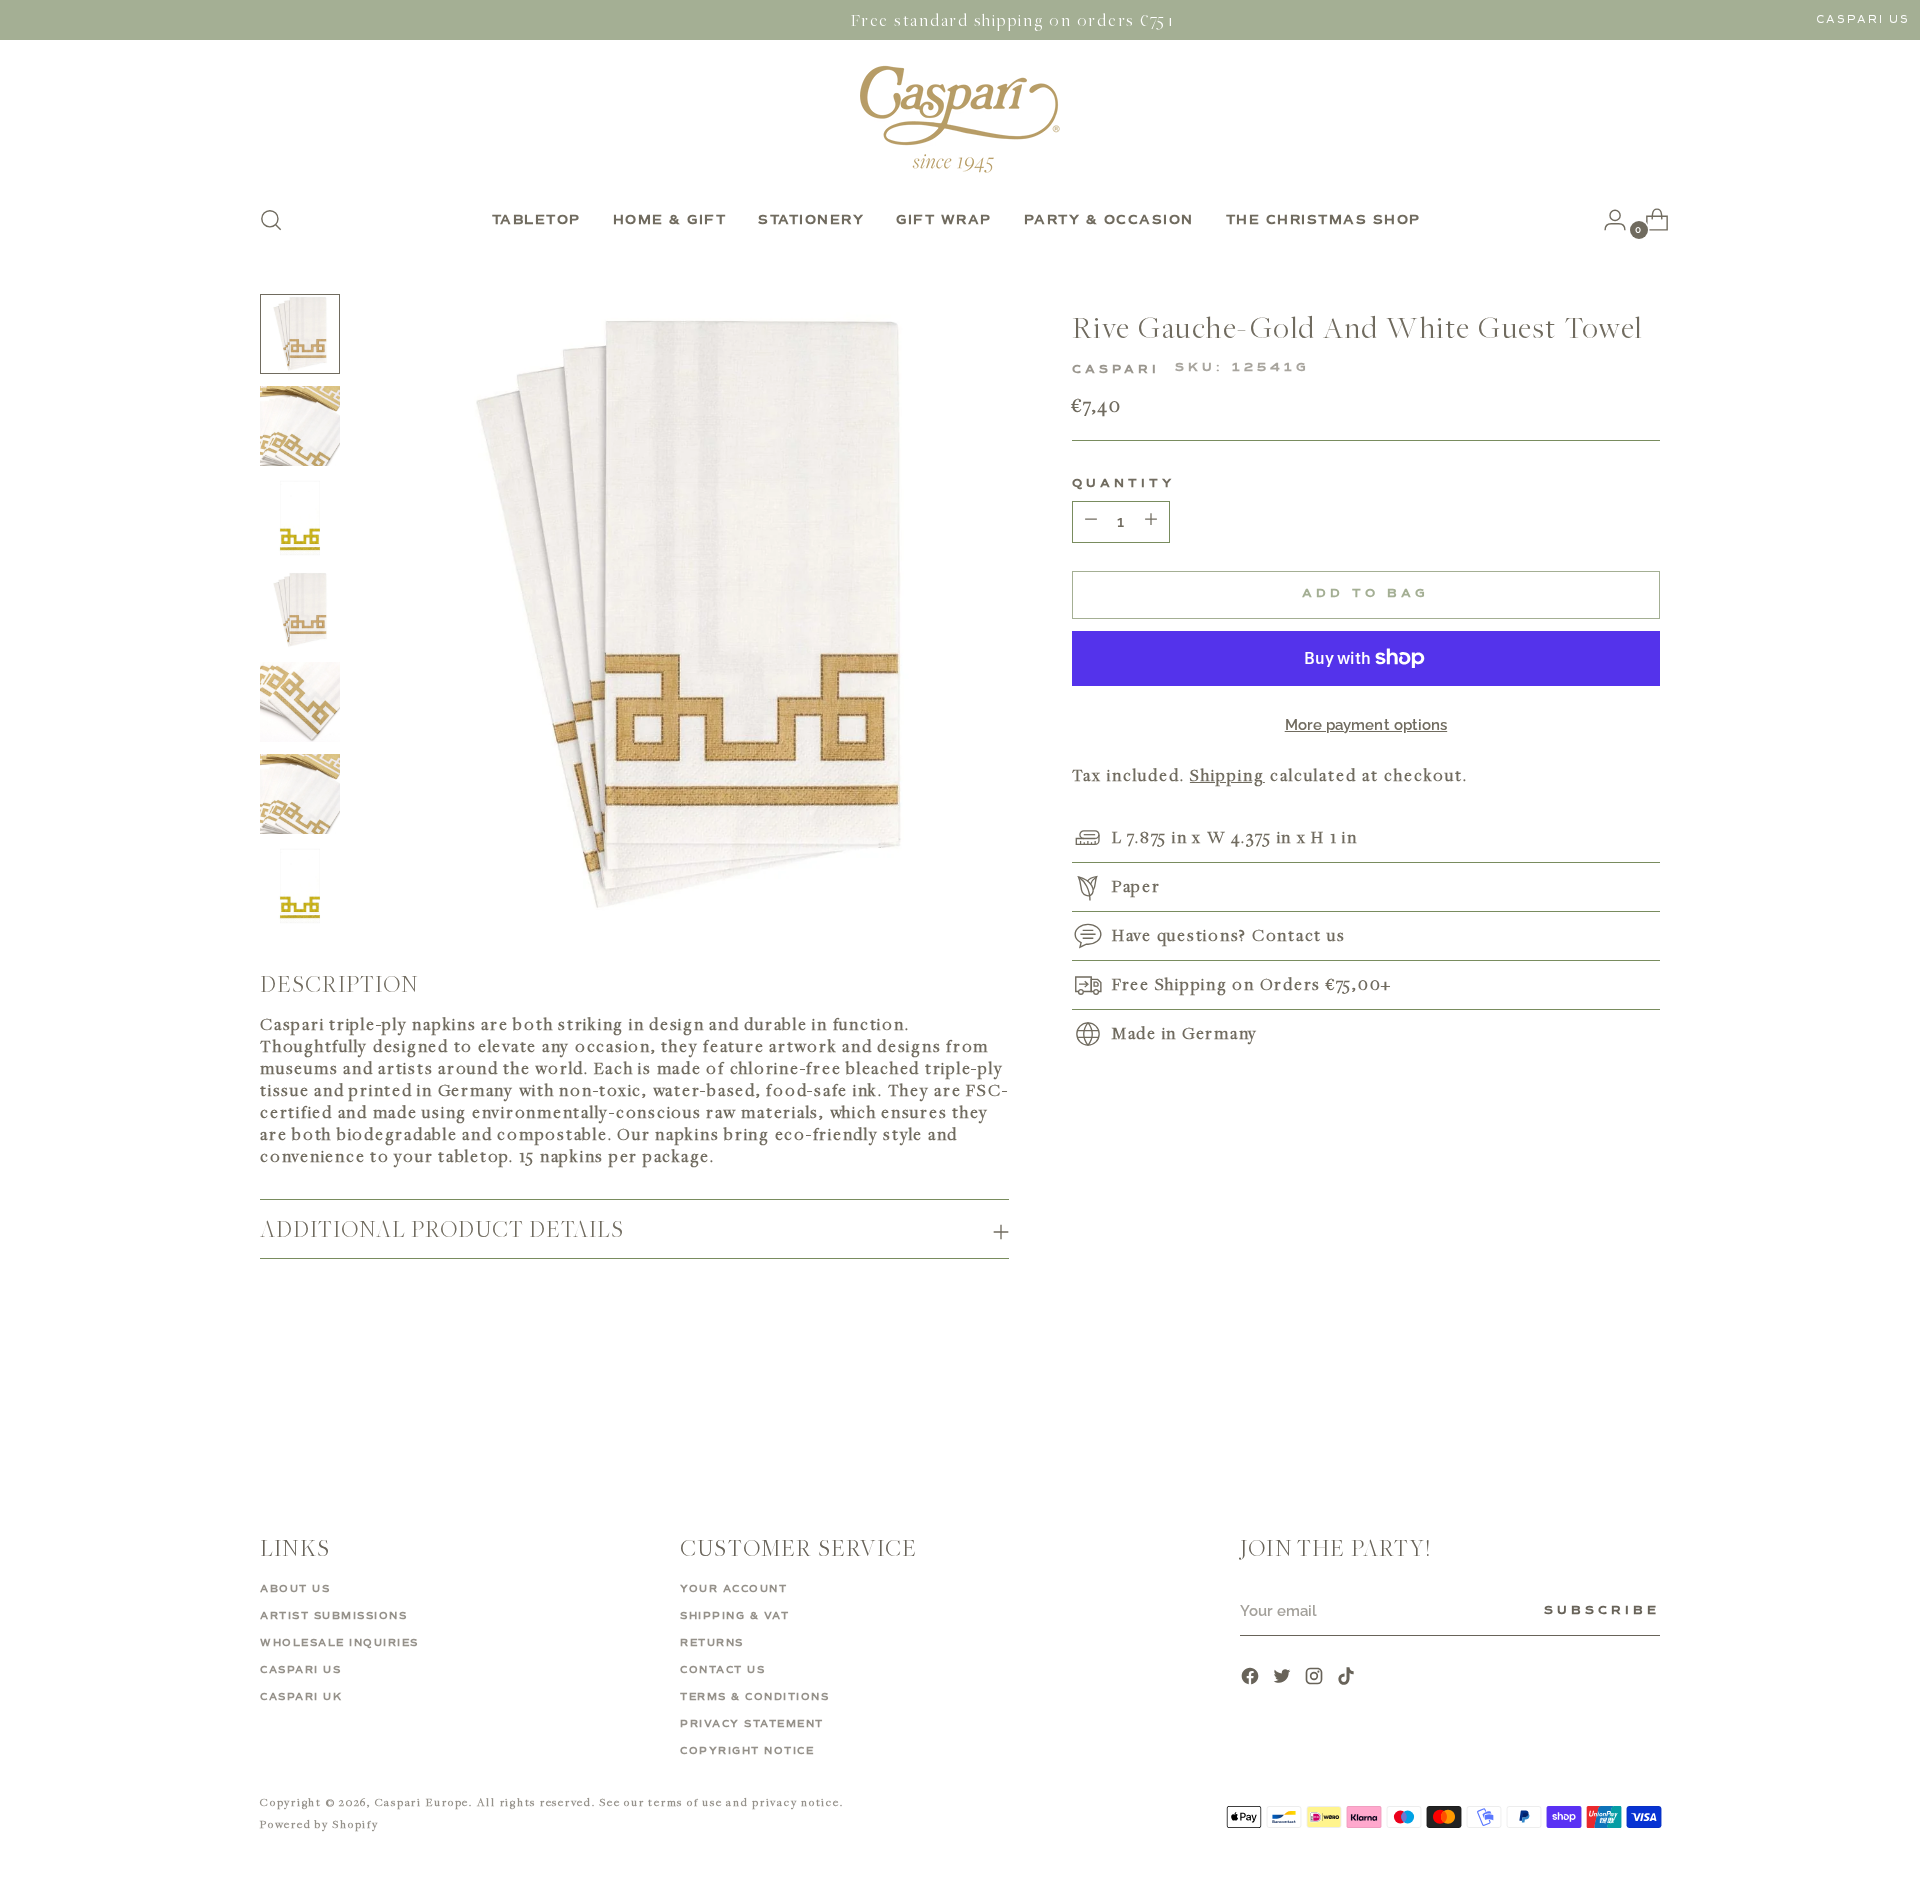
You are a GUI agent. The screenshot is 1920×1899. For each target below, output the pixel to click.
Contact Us (722, 1670)
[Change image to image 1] (300, 334)
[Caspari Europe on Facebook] (1252, 1678)
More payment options (1366, 725)
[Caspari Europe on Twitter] (1284, 1678)
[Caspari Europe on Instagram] (1316, 1678)
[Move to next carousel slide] (1643, 1413)
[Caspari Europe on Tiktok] (1348, 1678)
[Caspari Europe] (960, 119)
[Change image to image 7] (300, 886)
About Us (295, 1589)
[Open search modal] (271, 220)
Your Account (733, 1589)
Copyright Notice (747, 1751)
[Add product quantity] (1091, 522)
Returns (712, 1643)
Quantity (1123, 484)
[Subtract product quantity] (1151, 522)
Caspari (1116, 370)
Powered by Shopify (319, 1823)
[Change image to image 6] (300, 794)
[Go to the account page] (1607, 220)
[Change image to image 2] (300, 426)
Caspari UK (301, 1697)
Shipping (1227, 775)
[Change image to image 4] (300, 610)
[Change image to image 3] (300, 518)
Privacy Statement (752, 1724)
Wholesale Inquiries (339, 1643)
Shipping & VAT (734, 1616)
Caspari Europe (422, 1801)
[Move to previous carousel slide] (1597, 1414)
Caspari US (1863, 19)
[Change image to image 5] (300, 702)
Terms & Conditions (754, 1697)
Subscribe (1602, 1611)
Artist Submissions (333, 1616)
